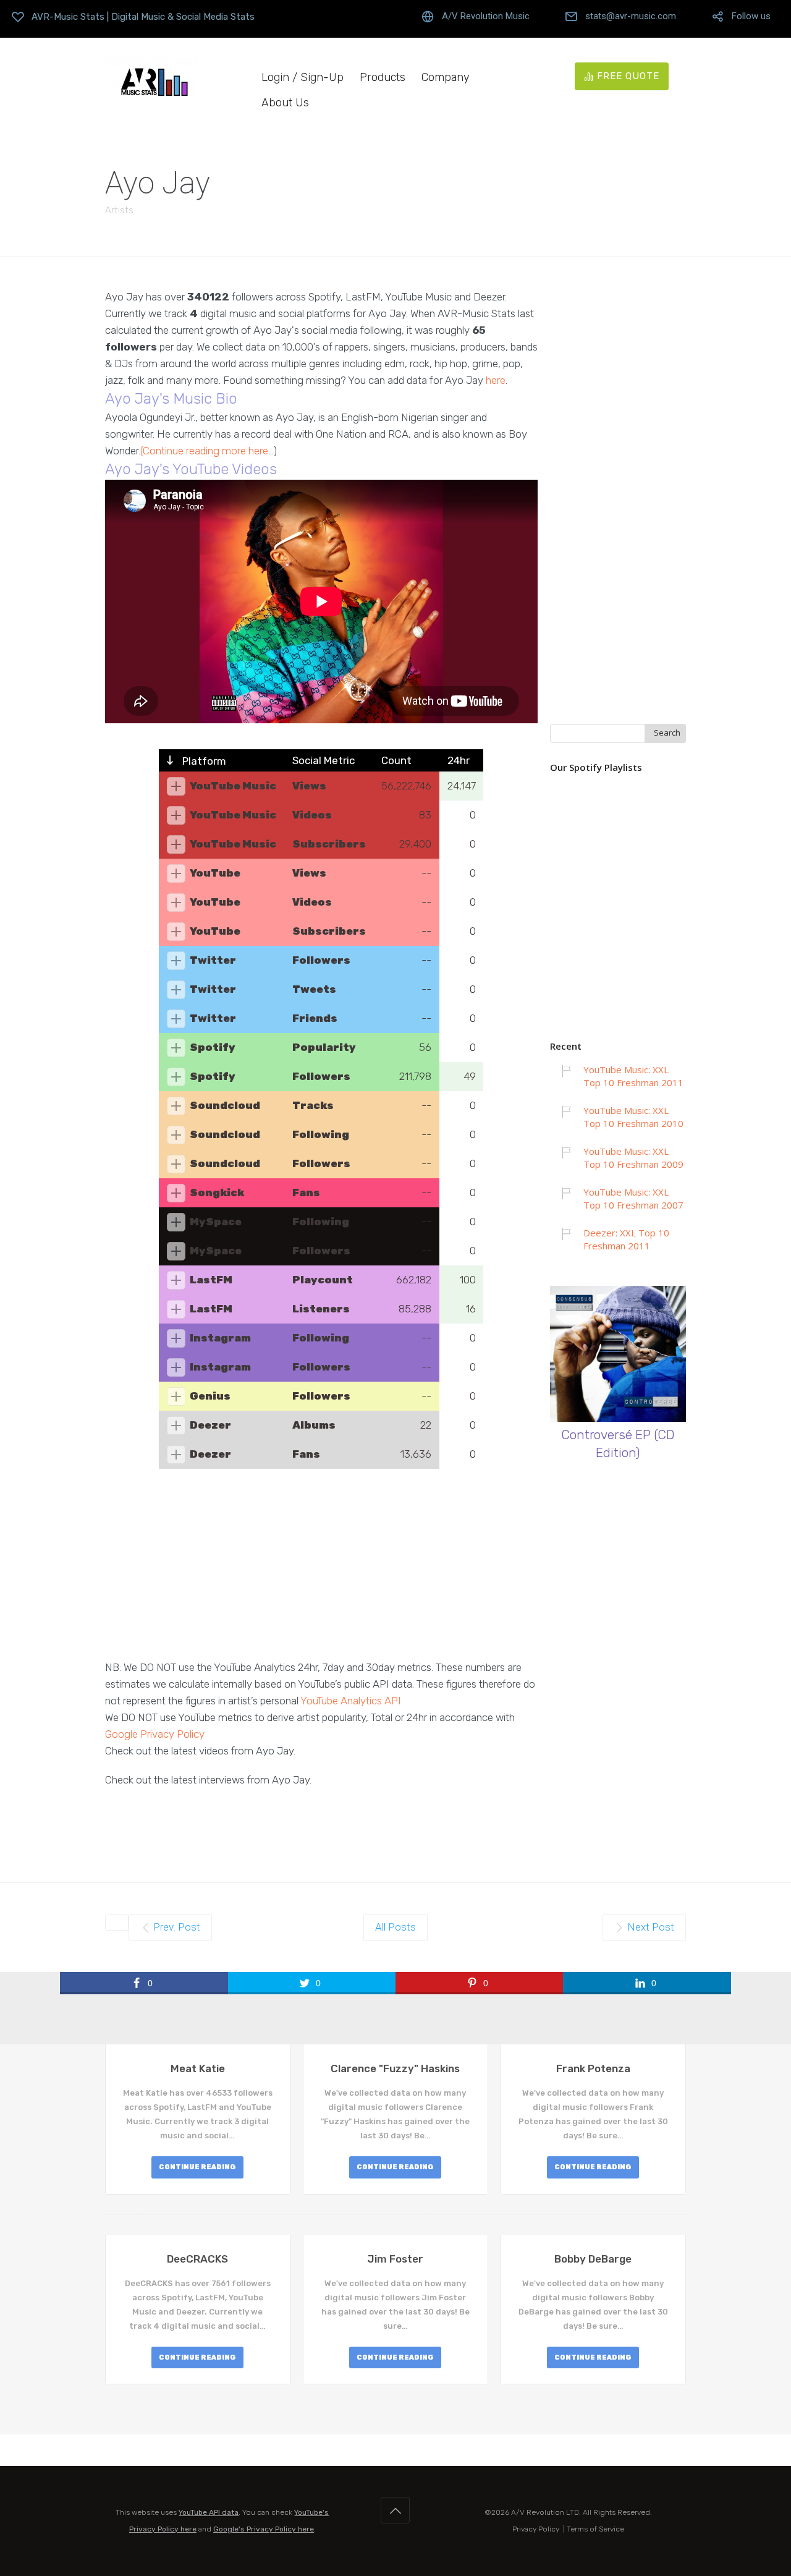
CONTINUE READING (197, 2167)
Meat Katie (198, 2068)
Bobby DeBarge (593, 2259)
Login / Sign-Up (302, 78)
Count (396, 760)
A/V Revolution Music (486, 16)
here (496, 380)
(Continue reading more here (204, 451)
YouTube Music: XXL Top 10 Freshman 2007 (633, 1198)
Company (446, 78)
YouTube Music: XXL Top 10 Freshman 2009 (633, 1158)
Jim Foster (395, 2259)
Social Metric (324, 760)
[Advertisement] (321, 1573)
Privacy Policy (536, 2529)
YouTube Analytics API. (352, 1701)
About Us (285, 103)
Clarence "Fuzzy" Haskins (395, 2068)
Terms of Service (595, 2529)
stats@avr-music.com (631, 16)
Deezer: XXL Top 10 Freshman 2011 (626, 1239)
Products (383, 78)
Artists (119, 210)
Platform (203, 761)
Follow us (751, 16)
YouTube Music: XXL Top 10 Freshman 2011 (633, 1076)
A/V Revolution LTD (545, 2512)
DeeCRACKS (197, 2259)
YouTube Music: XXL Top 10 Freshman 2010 (633, 1117)
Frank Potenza (593, 2068)
